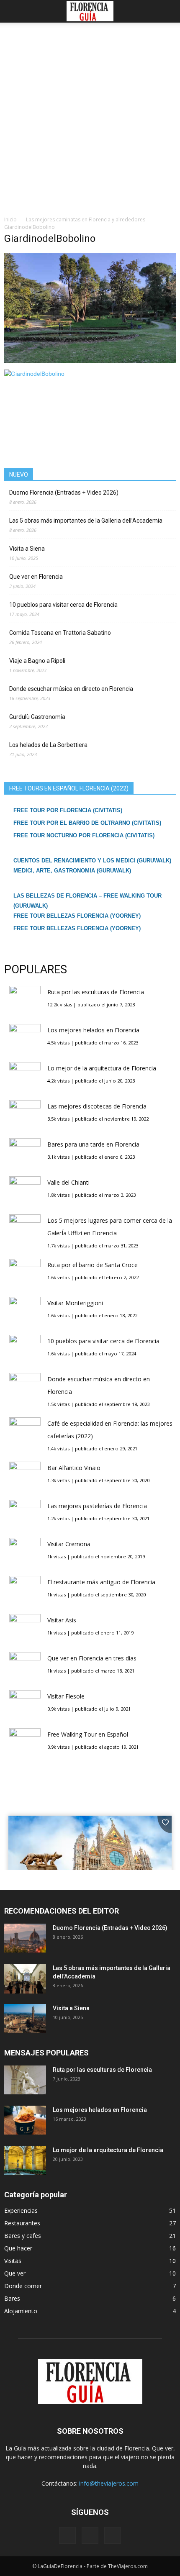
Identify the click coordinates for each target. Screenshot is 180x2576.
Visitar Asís (62, 1620)
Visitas (13, 2261)
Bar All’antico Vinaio (74, 1468)
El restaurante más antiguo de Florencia (101, 1582)
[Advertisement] (90, 121)
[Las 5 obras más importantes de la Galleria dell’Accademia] (25, 1979)
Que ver (15, 2273)
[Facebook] (67, 2535)
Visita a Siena (27, 549)
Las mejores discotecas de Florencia (97, 1106)
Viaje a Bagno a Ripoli (37, 661)
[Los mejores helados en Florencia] (25, 2120)
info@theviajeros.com (109, 2483)
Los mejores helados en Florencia (93, 1030)
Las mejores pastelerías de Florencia (97, 1506)
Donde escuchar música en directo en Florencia (71, 689)
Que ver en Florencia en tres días (92, 1658)
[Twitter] (113, 2535)
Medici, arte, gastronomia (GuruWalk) (72, 871)
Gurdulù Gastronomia (37, 717)
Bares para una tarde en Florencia (93, 1144)
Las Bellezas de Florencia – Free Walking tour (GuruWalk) (87, 901)
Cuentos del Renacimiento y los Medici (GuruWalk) (92, 861)
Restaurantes (22, 2223)
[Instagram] (90, 2535)
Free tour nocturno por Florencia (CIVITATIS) (84, 835)
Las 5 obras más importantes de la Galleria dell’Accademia (86, 521)
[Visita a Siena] (25, 2018)
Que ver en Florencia (36, 577)
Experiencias (21, 2210)
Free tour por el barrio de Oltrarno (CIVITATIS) (87, 823)
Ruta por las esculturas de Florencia (96, 992)
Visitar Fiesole (66, 1696)
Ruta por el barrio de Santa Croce (93, 1265)
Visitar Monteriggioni (75, 1303)
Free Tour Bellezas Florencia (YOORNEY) (77, 916)
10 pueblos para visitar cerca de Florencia (63, 605)
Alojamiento (21, 2311)
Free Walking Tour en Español (88, 1734)
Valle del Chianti (68, 1182)
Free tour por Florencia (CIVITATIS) (68, 810)
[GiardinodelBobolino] (90, 361)
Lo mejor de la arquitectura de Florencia (102, 1068)
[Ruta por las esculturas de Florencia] (25, 2080)
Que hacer (18, 2248)
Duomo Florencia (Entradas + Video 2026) (64, 493)
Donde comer (23, 2286)
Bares (12, 2298)
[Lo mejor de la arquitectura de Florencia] (25, 2160)
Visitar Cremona (69, 1544)
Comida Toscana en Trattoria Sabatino (60, 633)
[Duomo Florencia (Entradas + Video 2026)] (25, 1938)
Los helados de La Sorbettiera (48, 745)
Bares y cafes (23, 2236)
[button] (168, 11)
